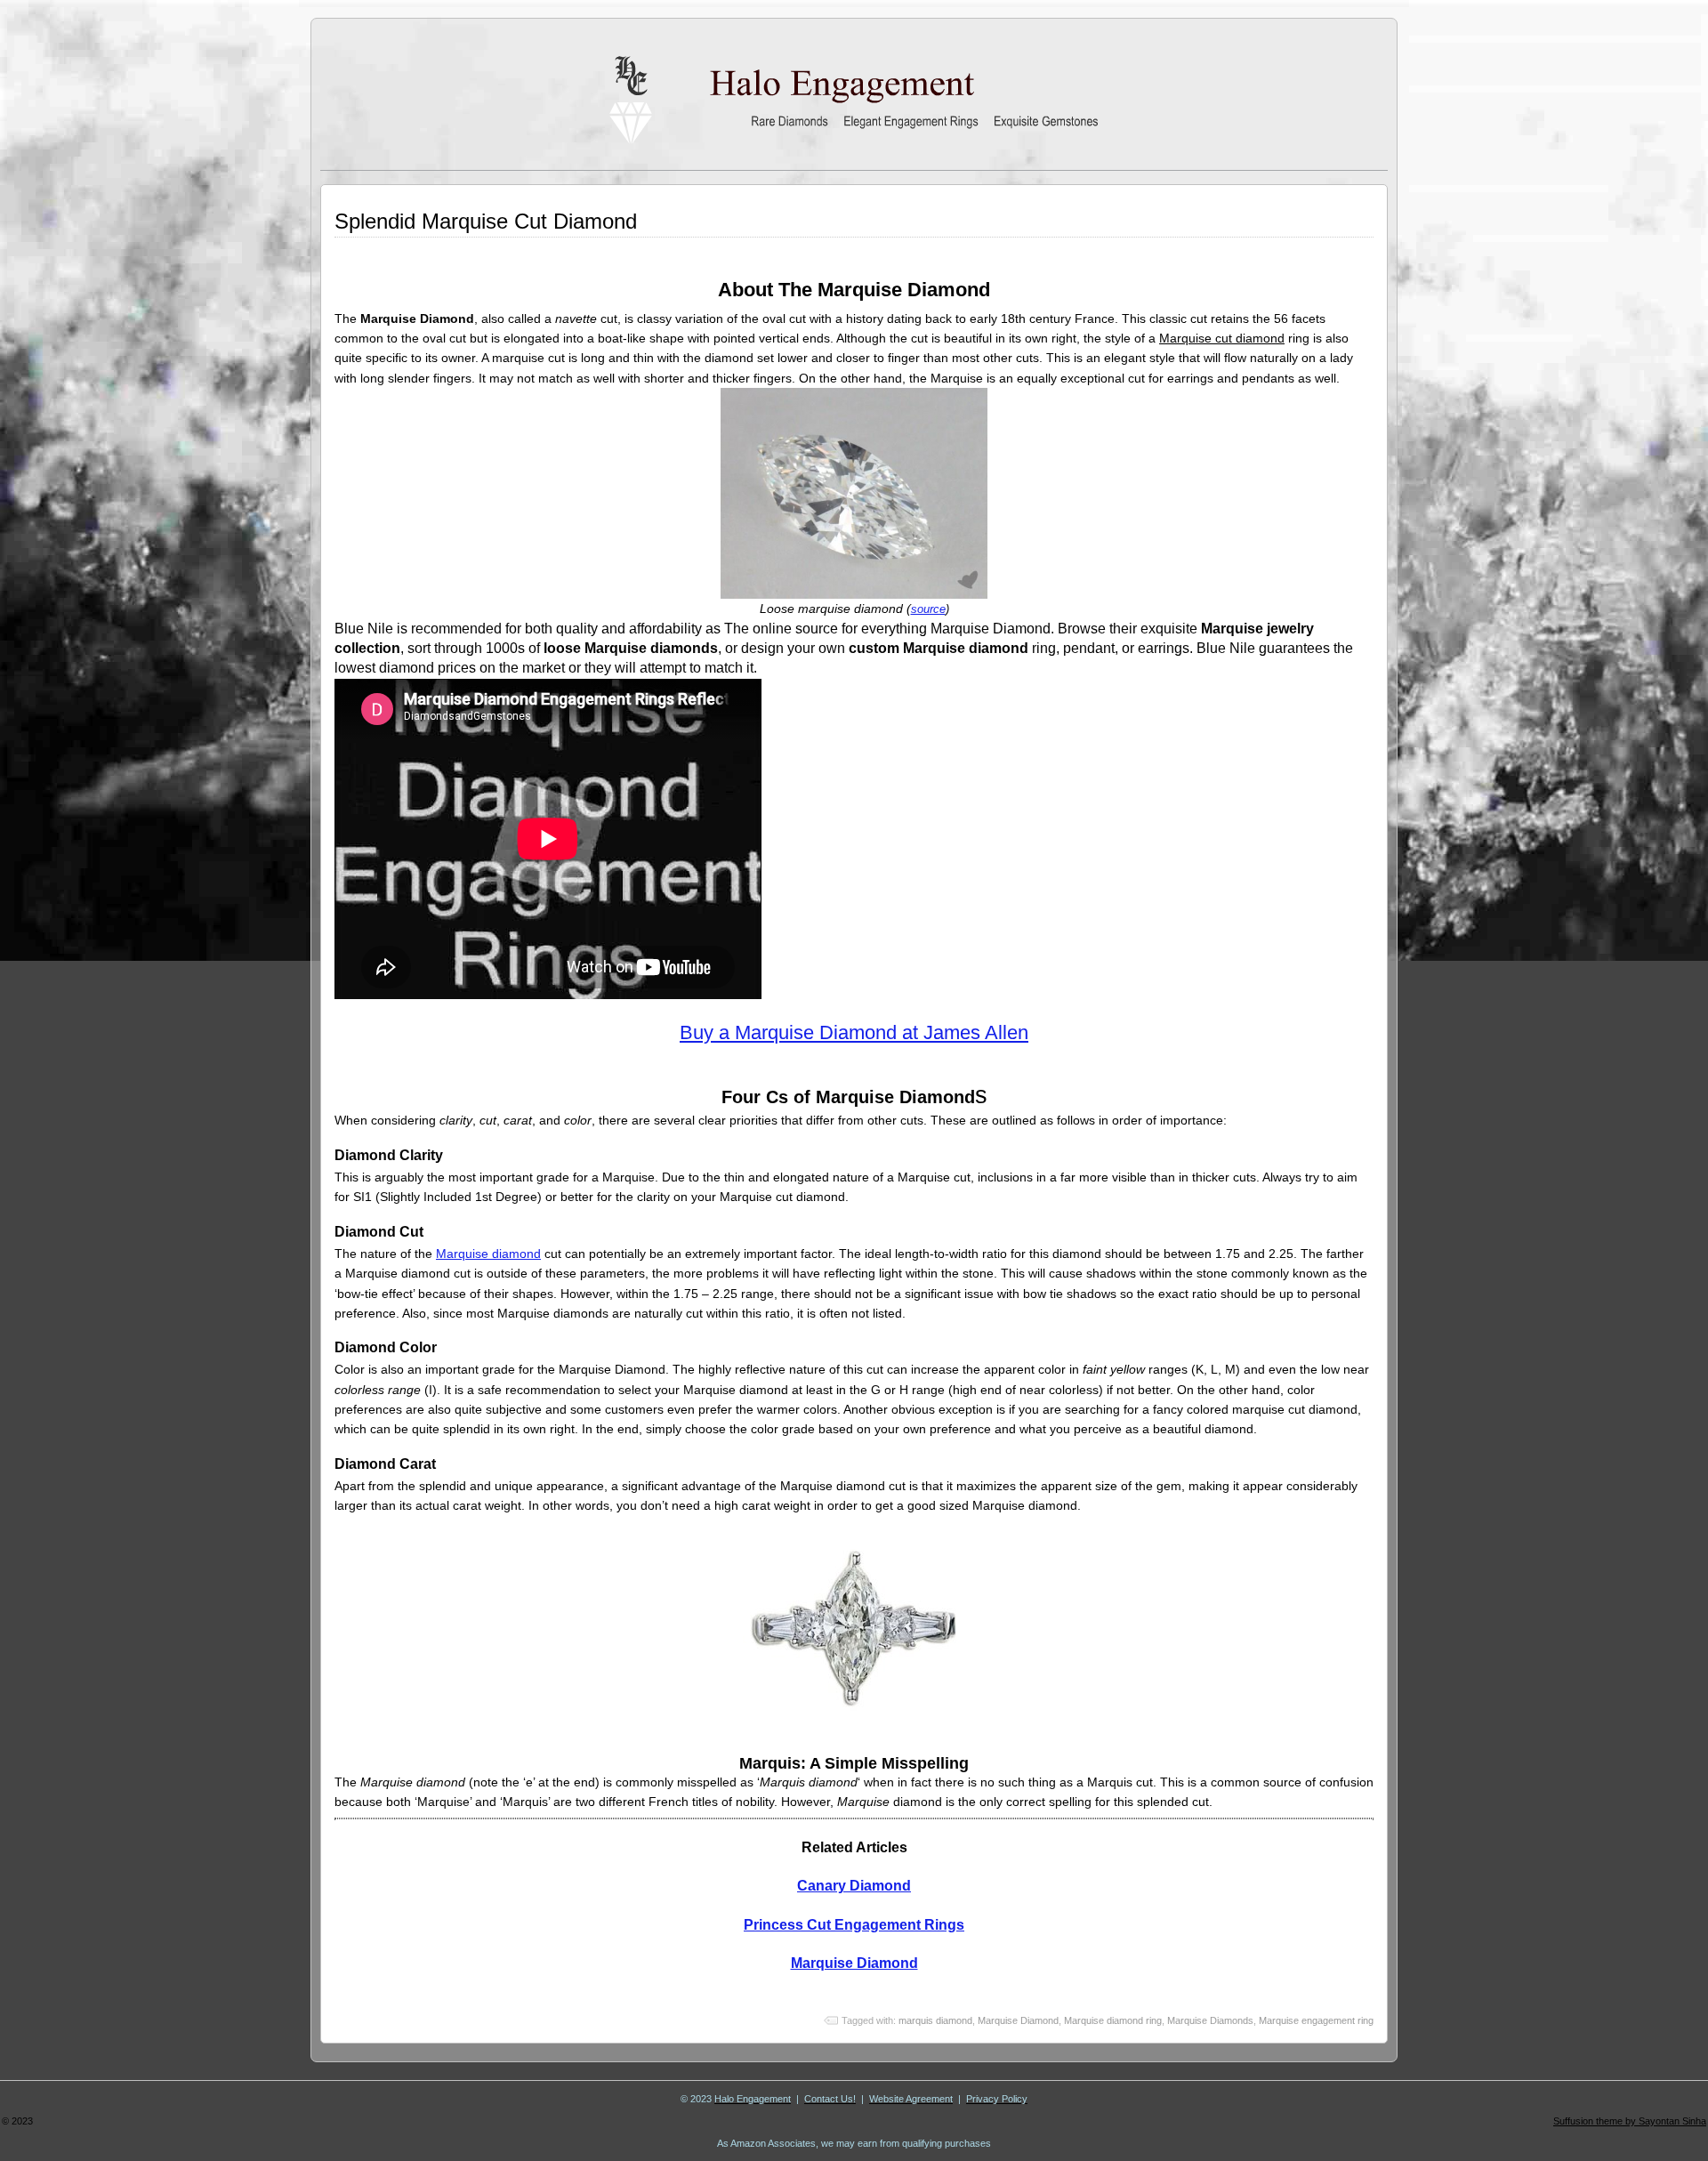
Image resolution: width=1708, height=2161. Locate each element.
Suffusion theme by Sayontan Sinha (1630, 2121)
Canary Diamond (854, 1886)
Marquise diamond (488, 1254)
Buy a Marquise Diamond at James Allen (854, 1032)
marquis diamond (935, 2020)
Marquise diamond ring (1113, 2020)
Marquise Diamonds (1210, 2020)
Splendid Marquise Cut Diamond (486, 221)
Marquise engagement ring (1316, 2020)
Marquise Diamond (854, 1963)
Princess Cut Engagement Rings (854, 1925)
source (928, 609)
